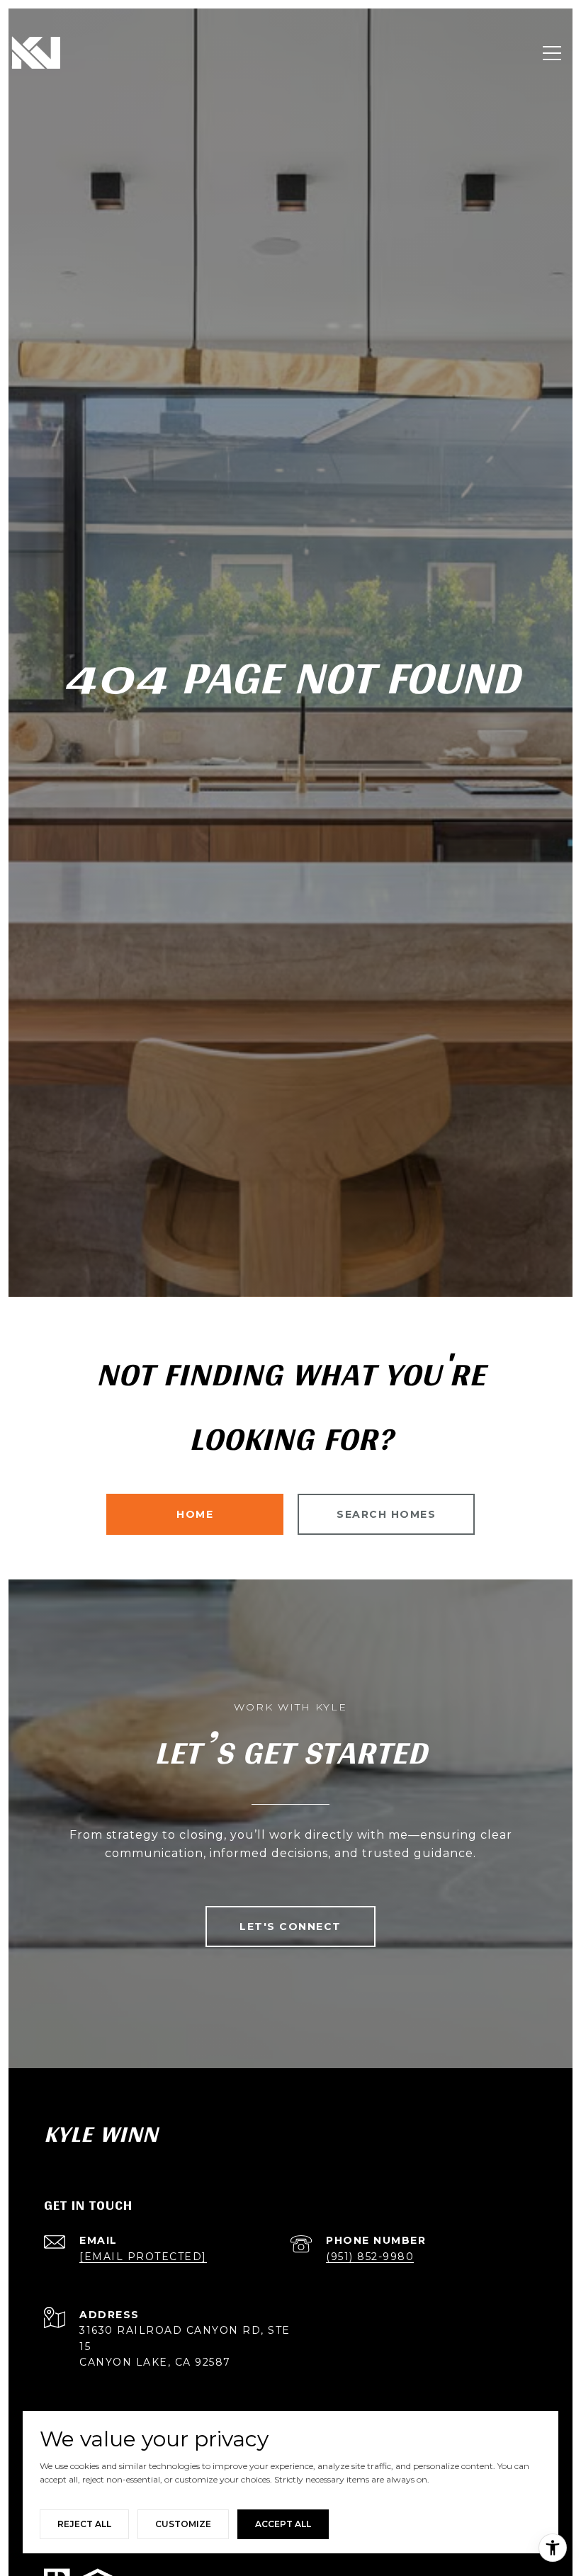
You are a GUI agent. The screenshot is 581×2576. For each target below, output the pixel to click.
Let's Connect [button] (290, 1927)
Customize (183, 2524)
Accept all (283, 2524)
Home (195, 1514)
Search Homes (386, 1514)
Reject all (84, 2524)
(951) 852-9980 (370, 2257)
